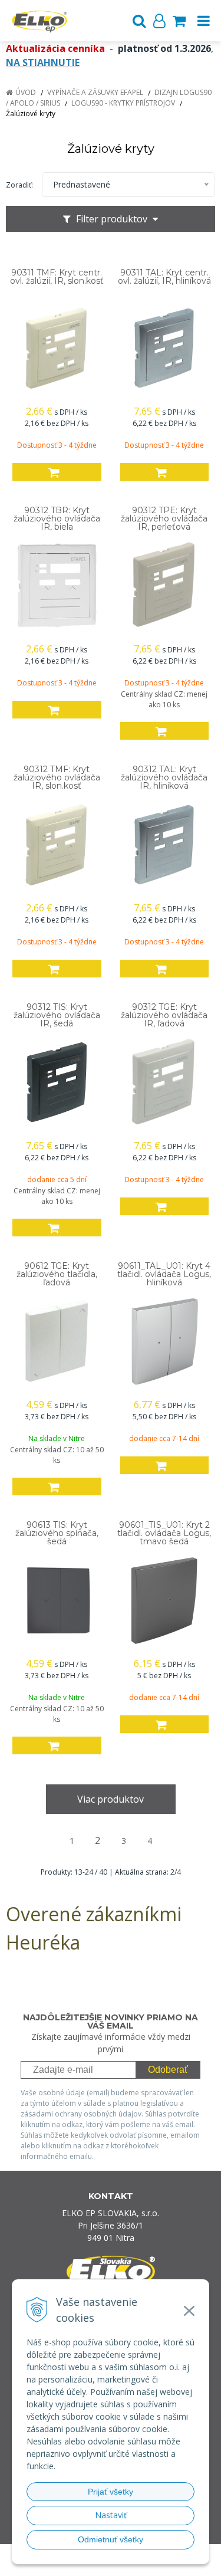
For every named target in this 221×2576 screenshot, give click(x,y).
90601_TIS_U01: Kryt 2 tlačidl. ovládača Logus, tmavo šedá (164, 1533)
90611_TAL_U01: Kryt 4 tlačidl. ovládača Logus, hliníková (164, 1274)
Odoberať (168, 2070)
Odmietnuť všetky (111, 2539)
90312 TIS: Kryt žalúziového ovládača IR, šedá (57, 1015)
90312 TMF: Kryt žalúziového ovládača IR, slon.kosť (57, 777)
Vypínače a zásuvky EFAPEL (95, 92)
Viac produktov (111, 1799)
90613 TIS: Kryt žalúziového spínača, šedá (57, 1533)
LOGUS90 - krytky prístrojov (123, 103)
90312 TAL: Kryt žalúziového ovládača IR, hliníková (164, 777)
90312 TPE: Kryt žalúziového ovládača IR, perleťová (164, 519)
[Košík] (179, 21)
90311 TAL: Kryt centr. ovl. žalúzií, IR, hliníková (164, 277)
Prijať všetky (111, 2492)
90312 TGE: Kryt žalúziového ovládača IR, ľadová (164, 1015)
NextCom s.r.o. (133, 2564)
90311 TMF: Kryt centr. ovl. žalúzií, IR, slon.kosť (57, 277)
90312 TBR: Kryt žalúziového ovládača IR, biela (57, 519)
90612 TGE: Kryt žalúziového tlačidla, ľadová (57, 1274)
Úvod (26, 92)
